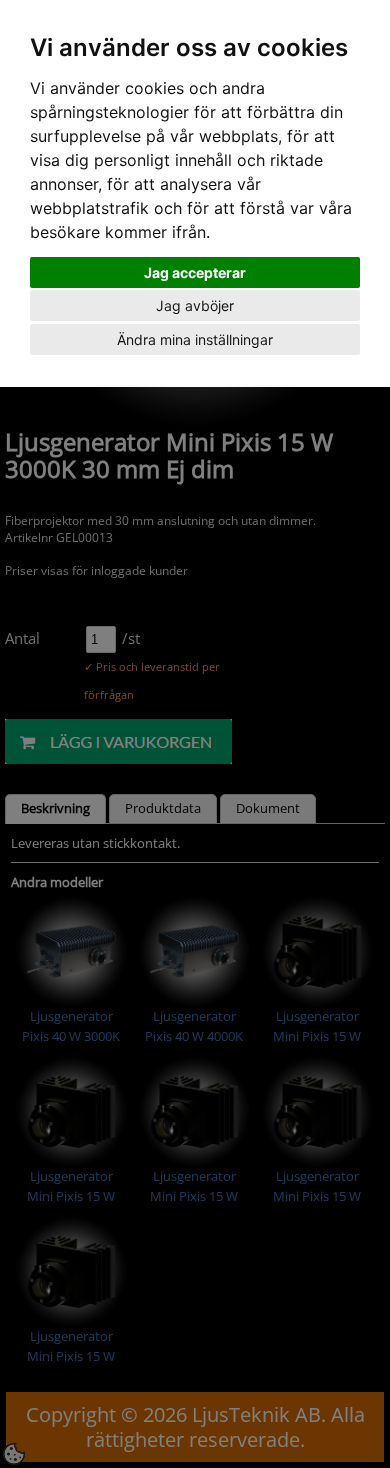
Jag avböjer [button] (195, 305)
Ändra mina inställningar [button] (195, 339)
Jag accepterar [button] (195, 272)
